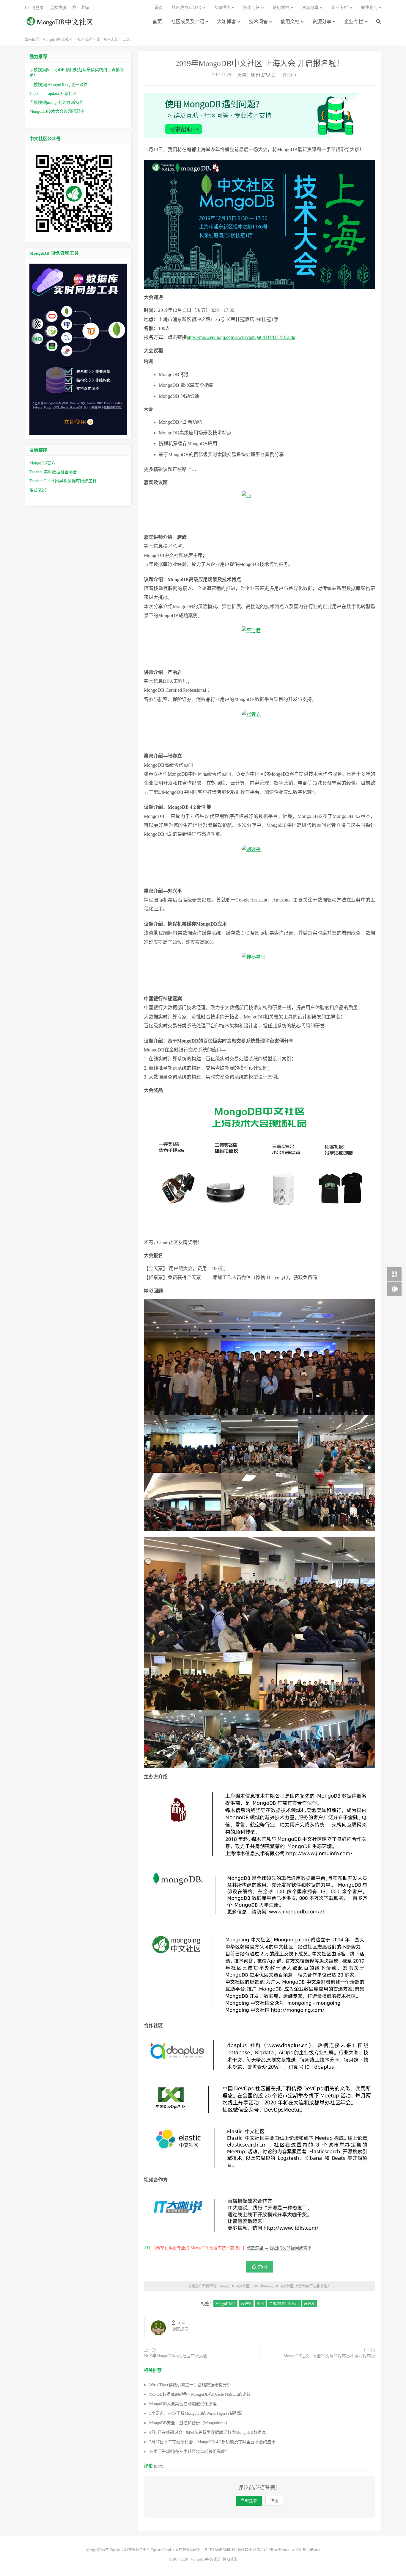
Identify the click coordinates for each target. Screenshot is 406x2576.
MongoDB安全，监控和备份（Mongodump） (189, 2423)
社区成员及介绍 (188, 22)
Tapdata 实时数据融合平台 (53, 472)
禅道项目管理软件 (237, 2550)
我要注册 (58, 8)
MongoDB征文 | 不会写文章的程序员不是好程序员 (329, 2356)
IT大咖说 (215, 2550)
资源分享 (322, 22)
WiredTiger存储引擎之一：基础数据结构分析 (190, 2385)
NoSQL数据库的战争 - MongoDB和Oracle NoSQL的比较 (200, 2394)
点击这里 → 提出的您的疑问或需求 (279, 2248)
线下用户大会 (107, 40)
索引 (260, 2304)
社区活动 (84, 40)
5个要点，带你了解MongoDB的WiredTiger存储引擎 (196, 2413)
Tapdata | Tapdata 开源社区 (53, 94)
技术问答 (258, 22)
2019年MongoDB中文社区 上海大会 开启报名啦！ (260, 64)
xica (182, 2323)
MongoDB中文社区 (60, 25)
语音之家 (38, 490)
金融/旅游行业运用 (284, 2304)
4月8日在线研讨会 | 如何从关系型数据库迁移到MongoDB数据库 (207, 2432)
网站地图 (230, 2559)
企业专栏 (354, 22)
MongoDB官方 (42, 463)
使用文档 (290, 22)
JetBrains (314, 2550)
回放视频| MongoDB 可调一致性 (59, 85)
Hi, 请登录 (34, 8)
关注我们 (369, 8)
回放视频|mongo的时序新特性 (56, 102)
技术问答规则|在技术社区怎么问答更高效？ (189, 2451)
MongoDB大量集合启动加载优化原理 (183, 2404)
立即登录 (249, 2501)
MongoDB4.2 (225, 2304)
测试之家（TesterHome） (272, 2550)
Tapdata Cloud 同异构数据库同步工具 (63, 481)
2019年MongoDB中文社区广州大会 (176, 2356)
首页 (157, 22)
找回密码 (81, 8)
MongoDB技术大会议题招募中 (57, 111)
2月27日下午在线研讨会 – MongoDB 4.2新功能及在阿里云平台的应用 (212, 2442)
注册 (274, 2501)
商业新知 (299, 2550)
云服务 (246, 2304)
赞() (263, 2267)
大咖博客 (226, 22)
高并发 (309, 2304)
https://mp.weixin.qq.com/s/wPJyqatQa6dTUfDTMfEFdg (241, 337)
